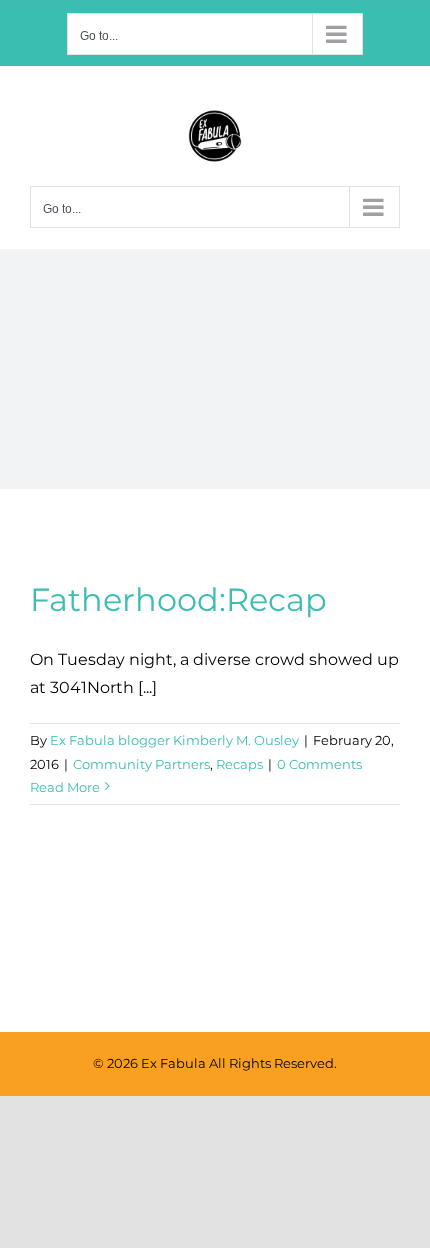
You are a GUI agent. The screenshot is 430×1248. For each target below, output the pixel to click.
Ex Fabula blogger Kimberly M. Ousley (174, 740)
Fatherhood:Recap (178, 599)
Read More (65, 787)
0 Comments (319, 764)
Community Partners (141, 764)
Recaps (239, 764)
